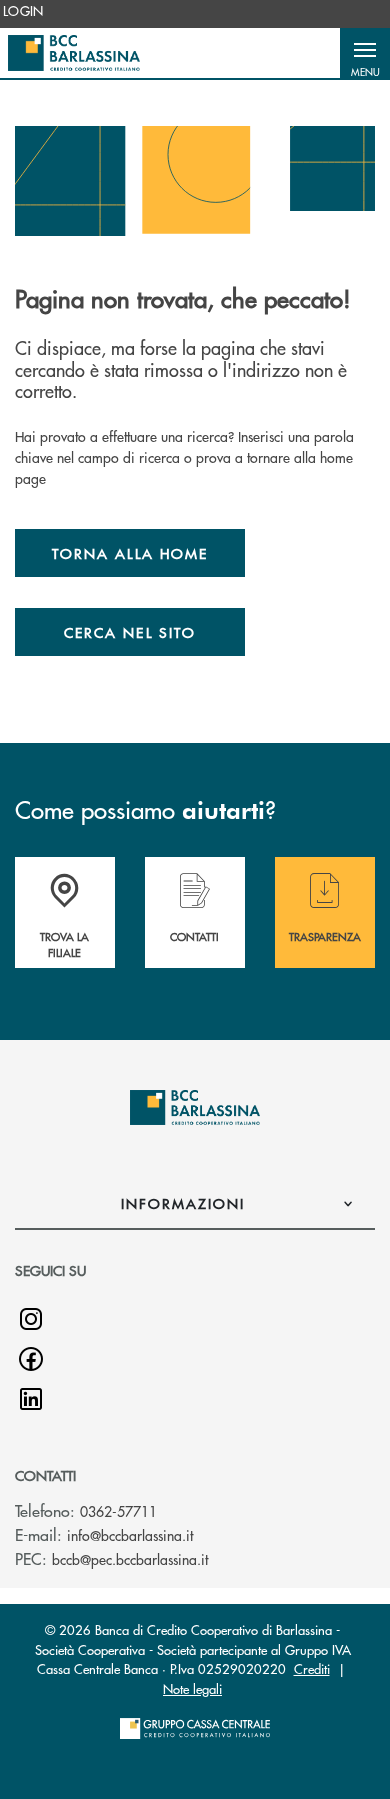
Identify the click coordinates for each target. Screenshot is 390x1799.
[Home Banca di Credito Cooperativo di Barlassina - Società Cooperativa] (74, 53)
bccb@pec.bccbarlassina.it (130, 1559)
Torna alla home (130, 553)
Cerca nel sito (130, 632)
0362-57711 (118, 1511)
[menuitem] (23, 11)
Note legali (192, 1688)
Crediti (312, 1668)
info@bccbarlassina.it (130, 1535)
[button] (365, 53)
